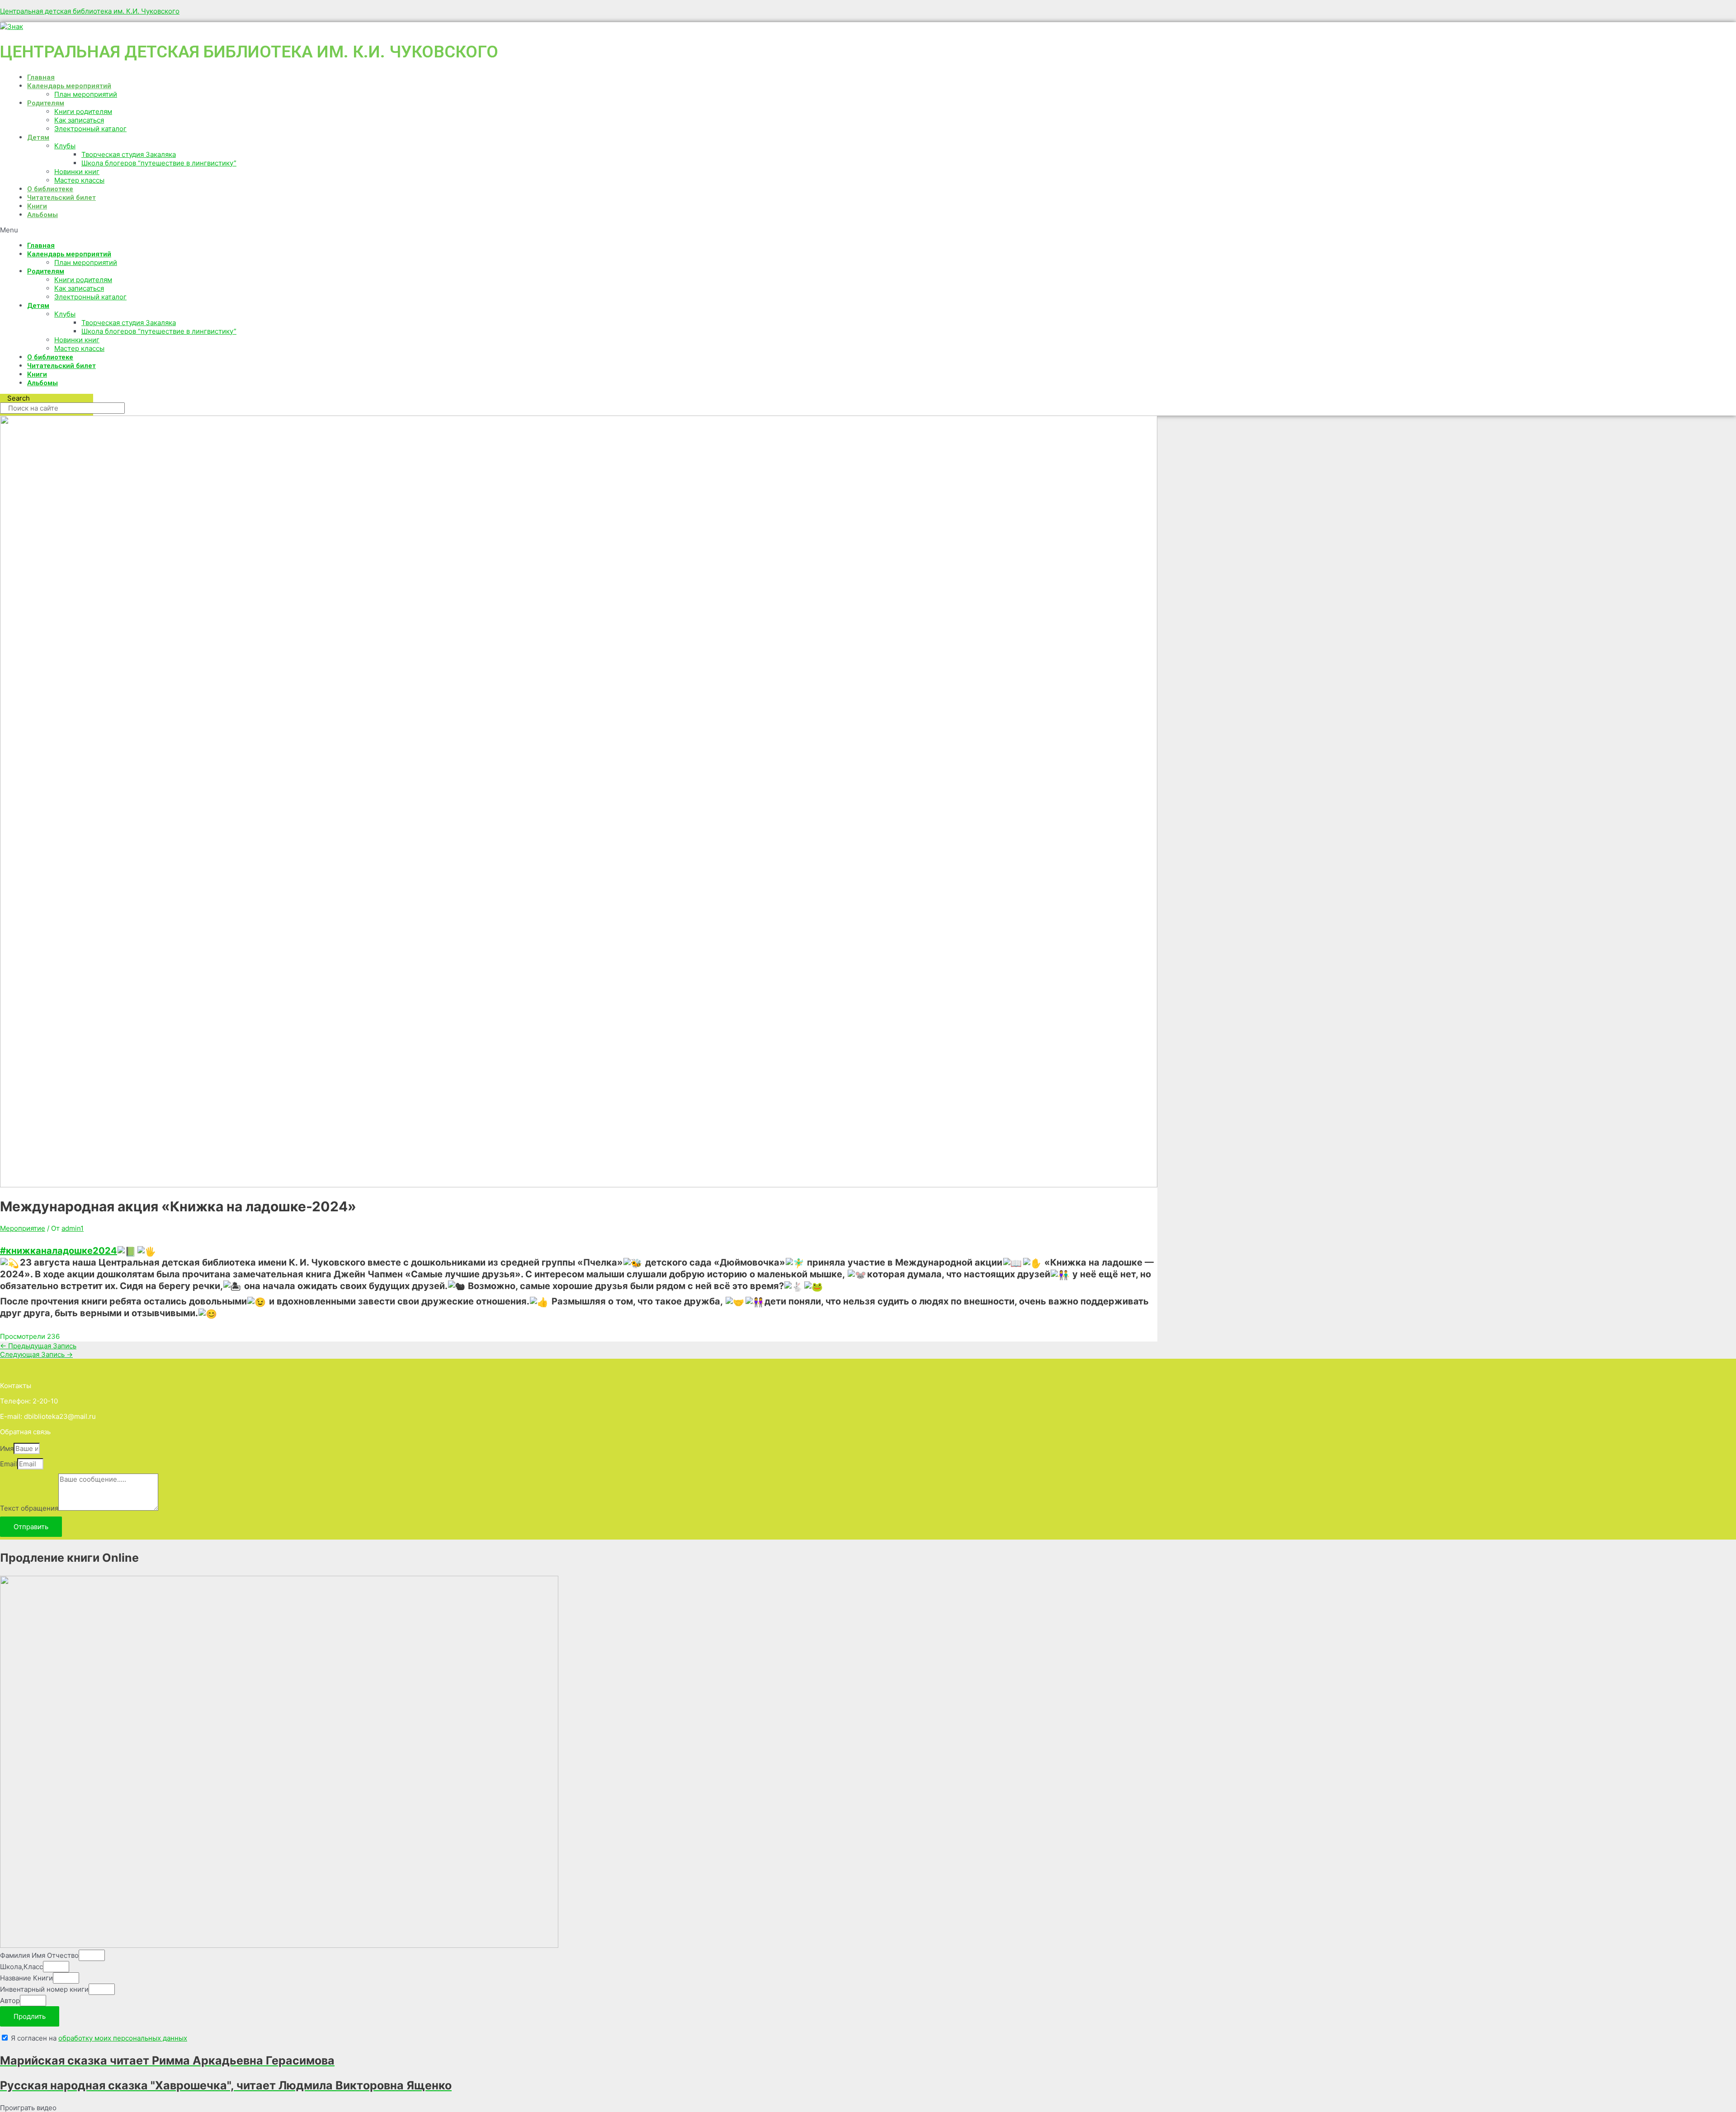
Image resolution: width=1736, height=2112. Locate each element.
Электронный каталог (90, 129)
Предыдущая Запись (38, 1346)
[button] (280, 230)
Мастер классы (79, 180)
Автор (10, 2001)
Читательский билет (61, 198)
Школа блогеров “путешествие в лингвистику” (159, 163)
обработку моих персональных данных (123, 2038)
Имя (7, 1448)
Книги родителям (83, 111)
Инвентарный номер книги (44, 1989)
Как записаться (79, 120)
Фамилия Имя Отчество (39, 1955)
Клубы (65, 146)
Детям (38, 137)
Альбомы (42, 215)
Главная (41, 77)
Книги (37, 206)
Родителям (46, 103)
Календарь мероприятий (69, 86)
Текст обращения (29, 1508)
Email (9, 1464)
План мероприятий (86, 94)
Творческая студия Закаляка (129, 154)
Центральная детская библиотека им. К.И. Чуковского (90, 11)
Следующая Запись (36, 1354)
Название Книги (26, 1978)
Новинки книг (77, 172)
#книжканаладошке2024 (59, 1251)
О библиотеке (50, 189)
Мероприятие (23, 1228)
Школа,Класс (21, 1967)
